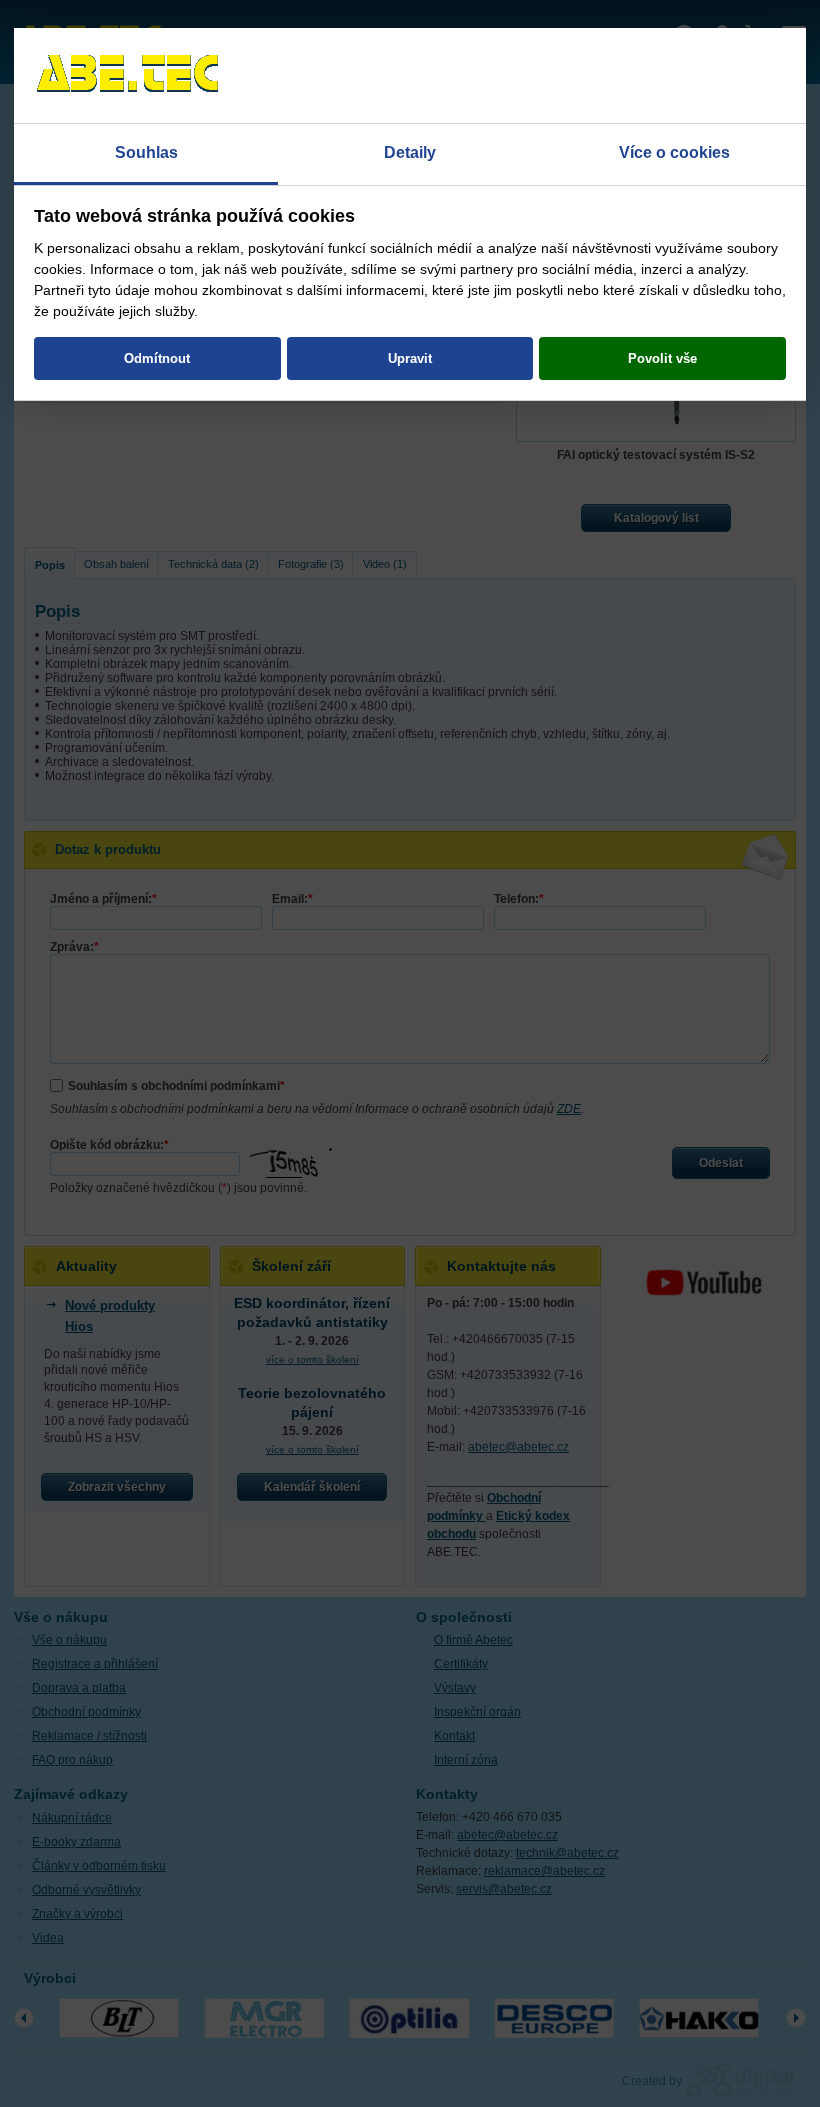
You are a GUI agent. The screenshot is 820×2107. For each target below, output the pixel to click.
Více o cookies (674, 152)
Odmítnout (157, 358)
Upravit (410, 358)
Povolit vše (662, 358)
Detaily (410, 152)
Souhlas (146, 152)
